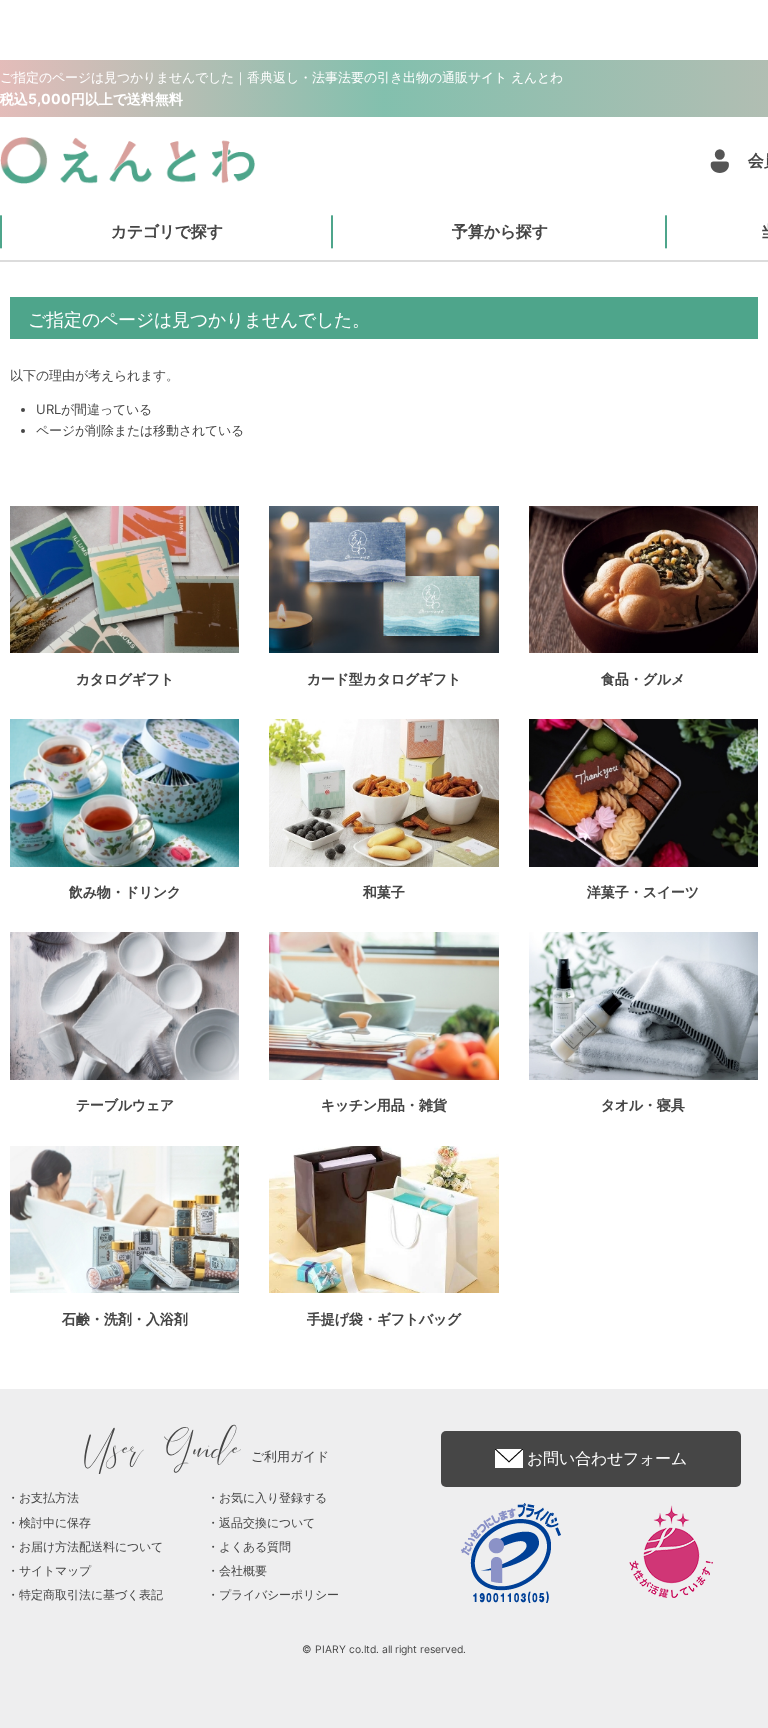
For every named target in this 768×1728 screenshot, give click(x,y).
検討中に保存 (55, 1522)
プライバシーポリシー (279, 1594)
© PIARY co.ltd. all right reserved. (384, 1649)
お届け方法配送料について (91, 1546)
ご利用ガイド (207, 1456)
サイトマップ (55, 1570)
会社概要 (243, 1570)
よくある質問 (255, 1546)
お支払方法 (49, 1497)
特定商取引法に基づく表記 (91, 1594)
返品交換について (267, 1522)
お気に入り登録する (273, 1497)
